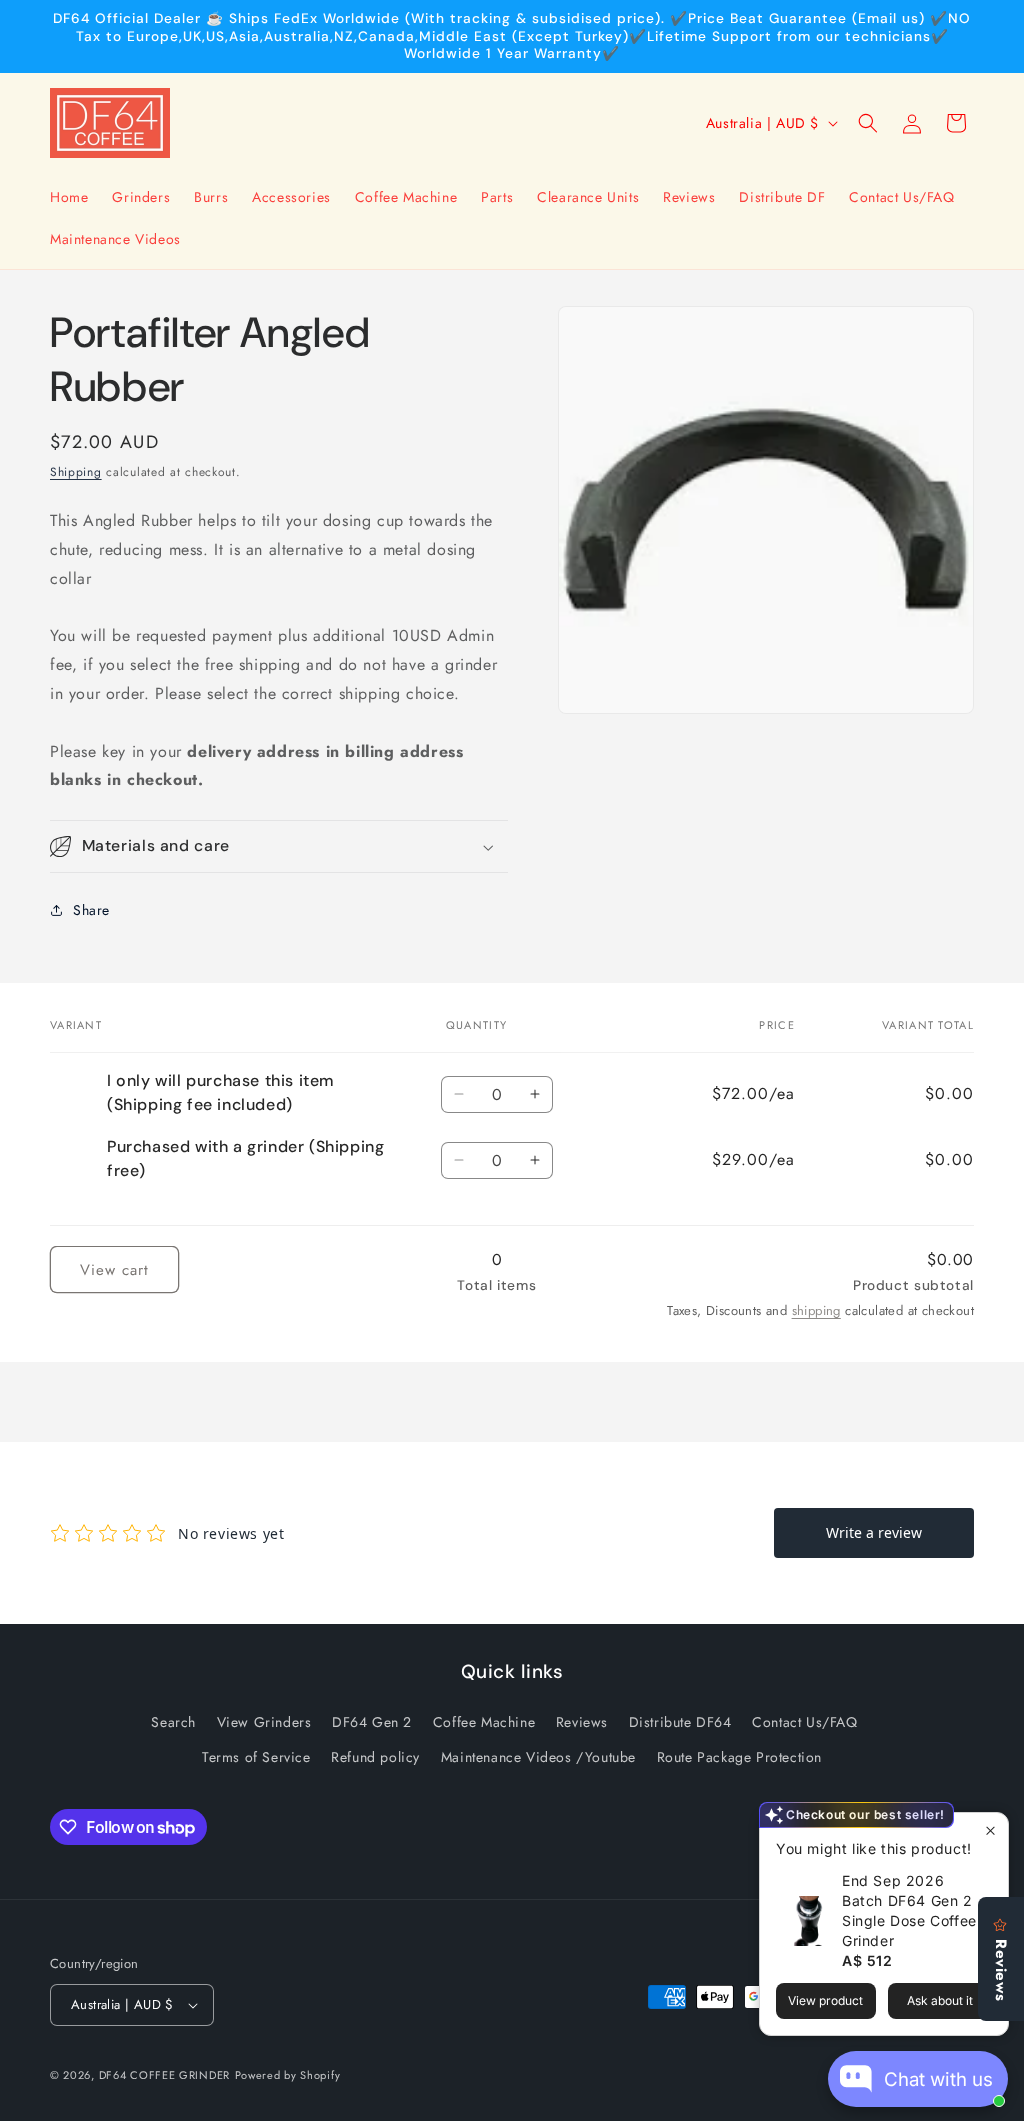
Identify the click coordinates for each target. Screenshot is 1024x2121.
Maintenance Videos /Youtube (538, 1757)
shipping (816, 1310)
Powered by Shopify (288, 2075)
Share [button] (91, 910)
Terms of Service (256, 1757)
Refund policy (375, 1757)
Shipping (76, 472)
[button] (868, 123)
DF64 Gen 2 (372, 1722)
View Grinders (264, 1722)
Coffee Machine (484, 1722)
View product (825, 2000)
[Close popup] (990, 1830)
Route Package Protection (739, 1757)
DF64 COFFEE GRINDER (164, 2075)
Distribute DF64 (680, 1722)
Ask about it (940, 2000)
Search (173, 1722)
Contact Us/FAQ (804, 1722)
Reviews (582, 1722)
